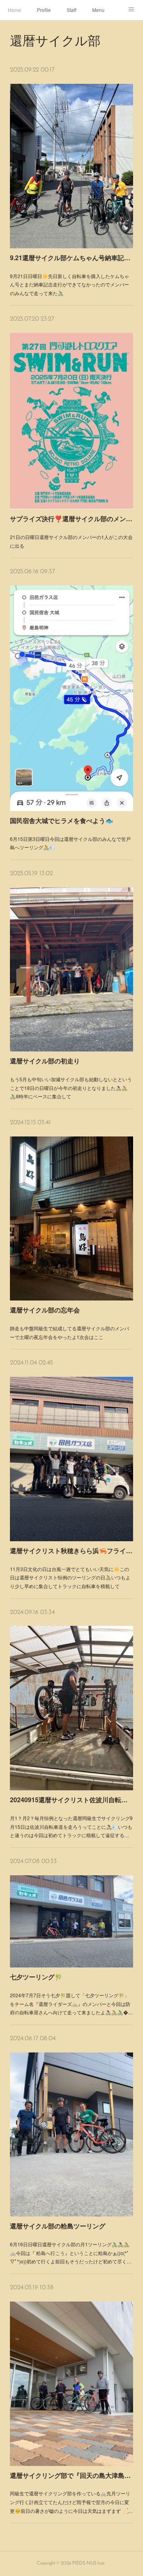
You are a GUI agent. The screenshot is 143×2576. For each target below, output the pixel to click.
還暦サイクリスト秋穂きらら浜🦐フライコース (71, 1551)
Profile (44, 10)
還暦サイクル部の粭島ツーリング (58, 2226)
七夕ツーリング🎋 (36, 1977)
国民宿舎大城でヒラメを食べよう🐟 (62, 820)
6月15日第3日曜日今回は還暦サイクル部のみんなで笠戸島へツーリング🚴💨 (70, 843)
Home (14, 10)
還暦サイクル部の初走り (45, 1061)
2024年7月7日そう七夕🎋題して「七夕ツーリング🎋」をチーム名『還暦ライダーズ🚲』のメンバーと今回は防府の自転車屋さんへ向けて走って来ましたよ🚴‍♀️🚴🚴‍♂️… (71, 2004)
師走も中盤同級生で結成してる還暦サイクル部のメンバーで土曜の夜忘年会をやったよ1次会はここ (70, 1332)
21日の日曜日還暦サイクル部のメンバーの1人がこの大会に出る (71, 541)
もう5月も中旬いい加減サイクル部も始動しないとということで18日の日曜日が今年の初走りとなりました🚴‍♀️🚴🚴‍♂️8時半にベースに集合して (71, 1088)
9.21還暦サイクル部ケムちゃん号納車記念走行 (71, 258)
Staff (71, 10)
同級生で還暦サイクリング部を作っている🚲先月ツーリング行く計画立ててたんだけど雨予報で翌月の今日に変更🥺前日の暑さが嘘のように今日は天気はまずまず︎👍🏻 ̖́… (71, 2502)
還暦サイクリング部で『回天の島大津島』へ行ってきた (71, 2475)
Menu (98, 10)
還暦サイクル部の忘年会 (45, 1310)
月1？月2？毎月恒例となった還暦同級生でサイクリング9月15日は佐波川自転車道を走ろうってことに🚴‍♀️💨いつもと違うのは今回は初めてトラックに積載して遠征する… (71, 1826)
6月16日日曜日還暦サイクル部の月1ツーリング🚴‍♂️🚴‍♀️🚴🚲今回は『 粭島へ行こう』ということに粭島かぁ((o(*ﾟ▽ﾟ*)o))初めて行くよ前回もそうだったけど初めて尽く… (71, 2253)
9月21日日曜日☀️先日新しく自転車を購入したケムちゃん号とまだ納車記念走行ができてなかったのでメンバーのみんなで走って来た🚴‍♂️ (70, 284)
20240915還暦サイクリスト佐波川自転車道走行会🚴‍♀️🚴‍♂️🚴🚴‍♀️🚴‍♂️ (71, 1800)
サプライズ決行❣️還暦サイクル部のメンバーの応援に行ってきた (71, 519)
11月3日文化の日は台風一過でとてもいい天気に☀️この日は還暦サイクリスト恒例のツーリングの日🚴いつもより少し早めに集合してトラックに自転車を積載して (70, 1577)
